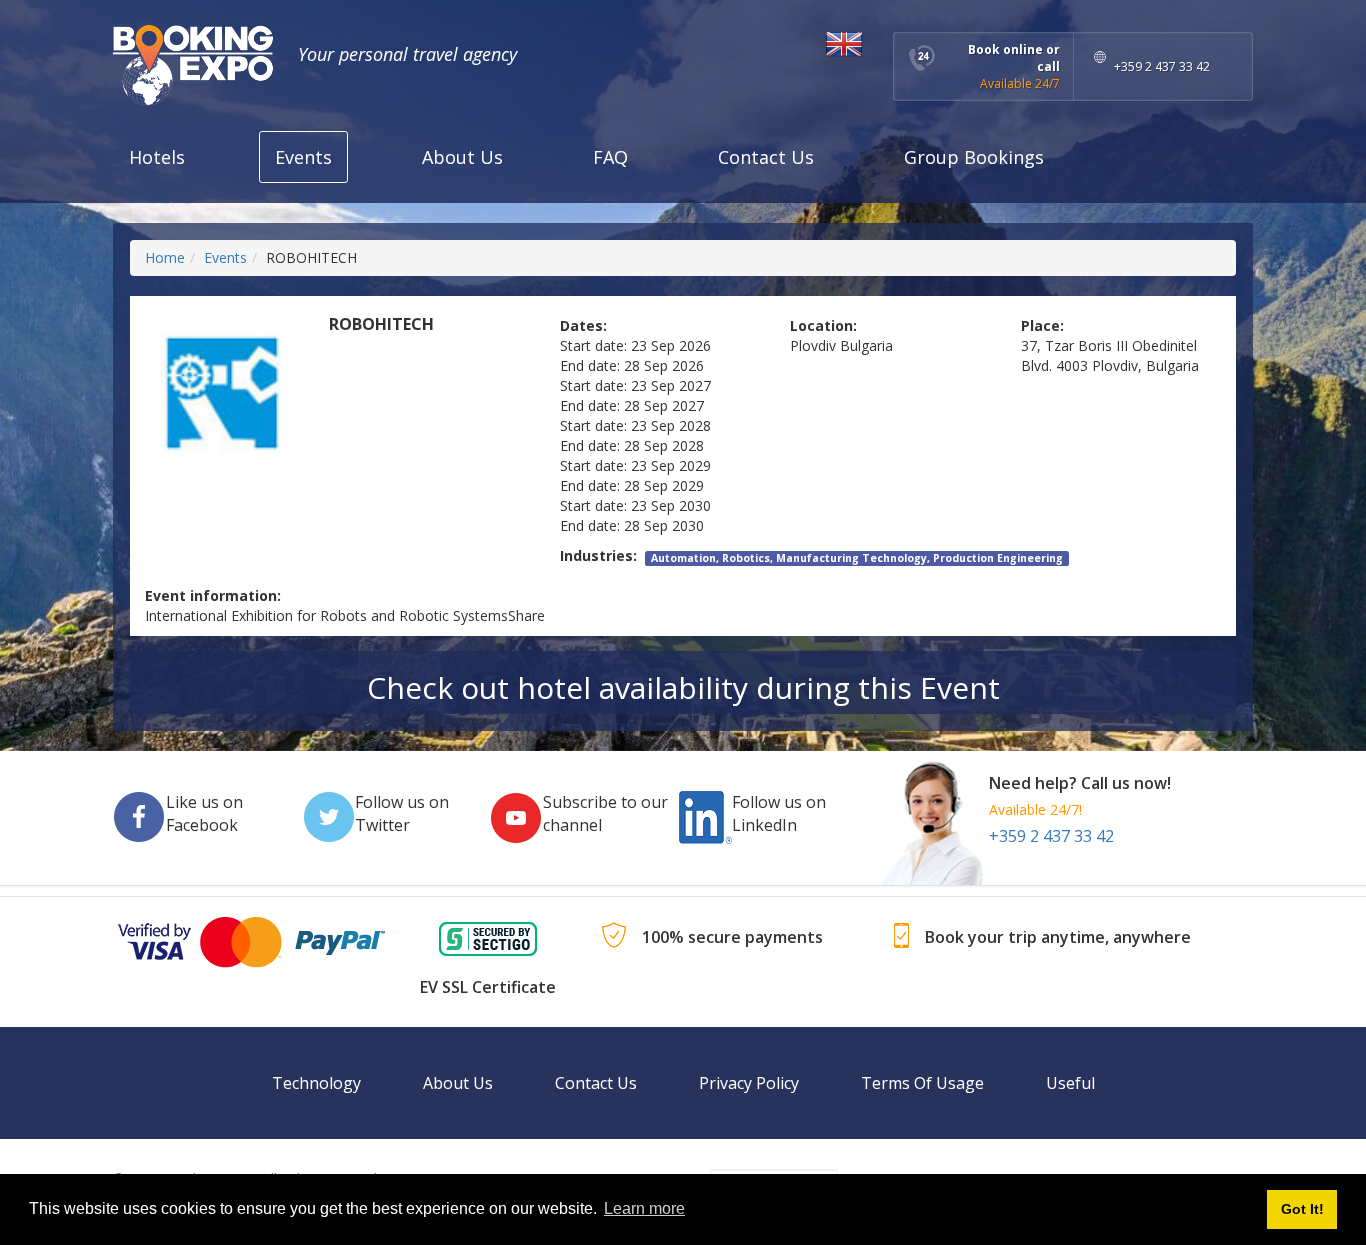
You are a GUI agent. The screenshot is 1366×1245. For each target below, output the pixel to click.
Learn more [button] (644, 1208)
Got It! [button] (1302, 1209)
